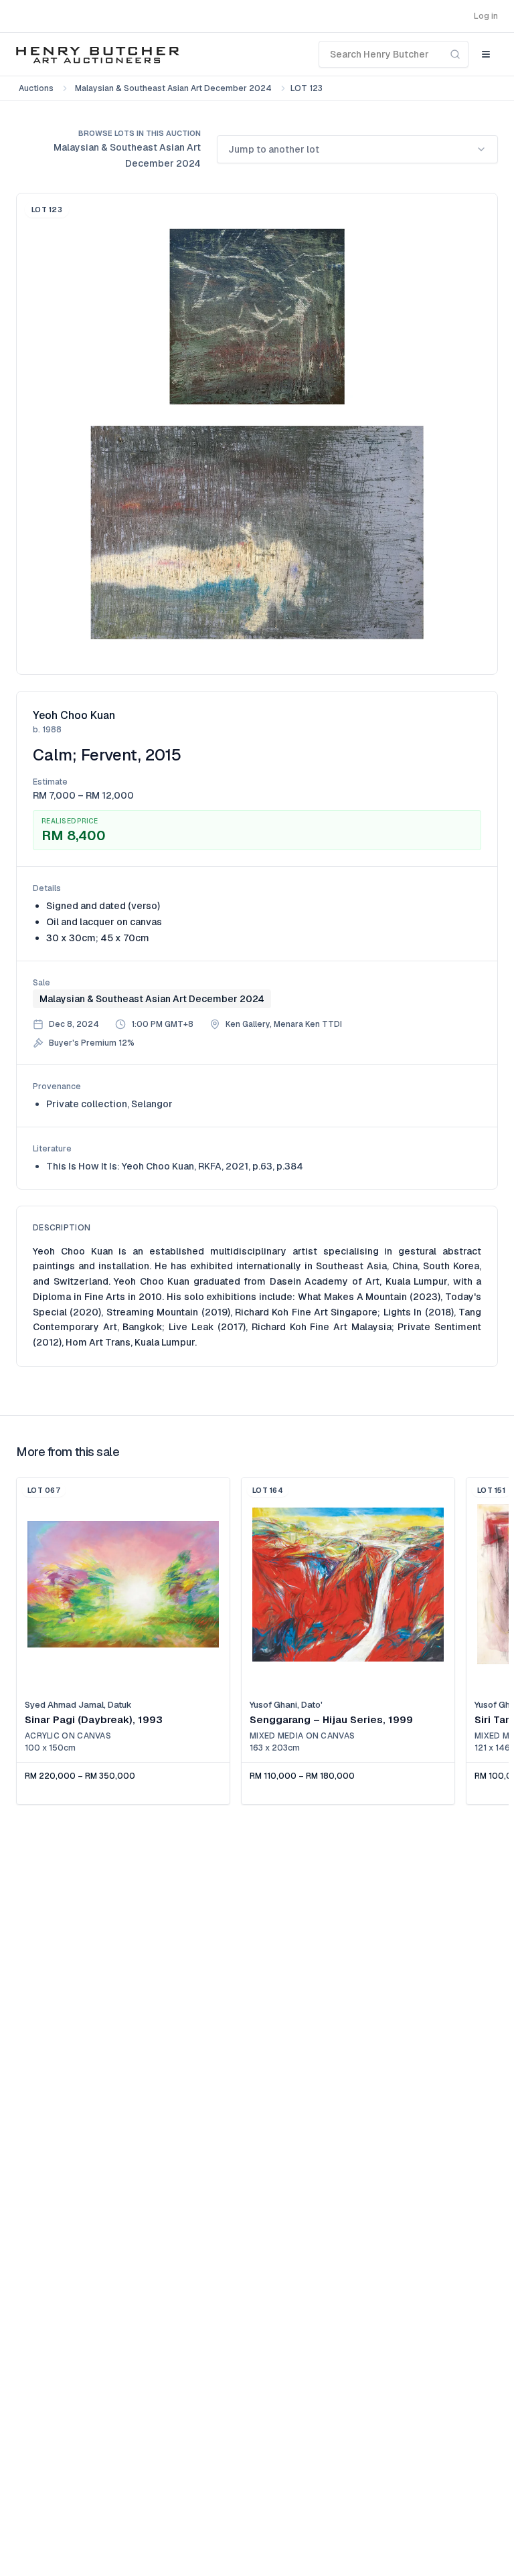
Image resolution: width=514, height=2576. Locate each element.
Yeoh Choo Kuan (74, 715)
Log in (486, 16)
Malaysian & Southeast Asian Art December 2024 (173, 88)
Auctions (36, 88)
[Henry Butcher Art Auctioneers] (98, 54)
